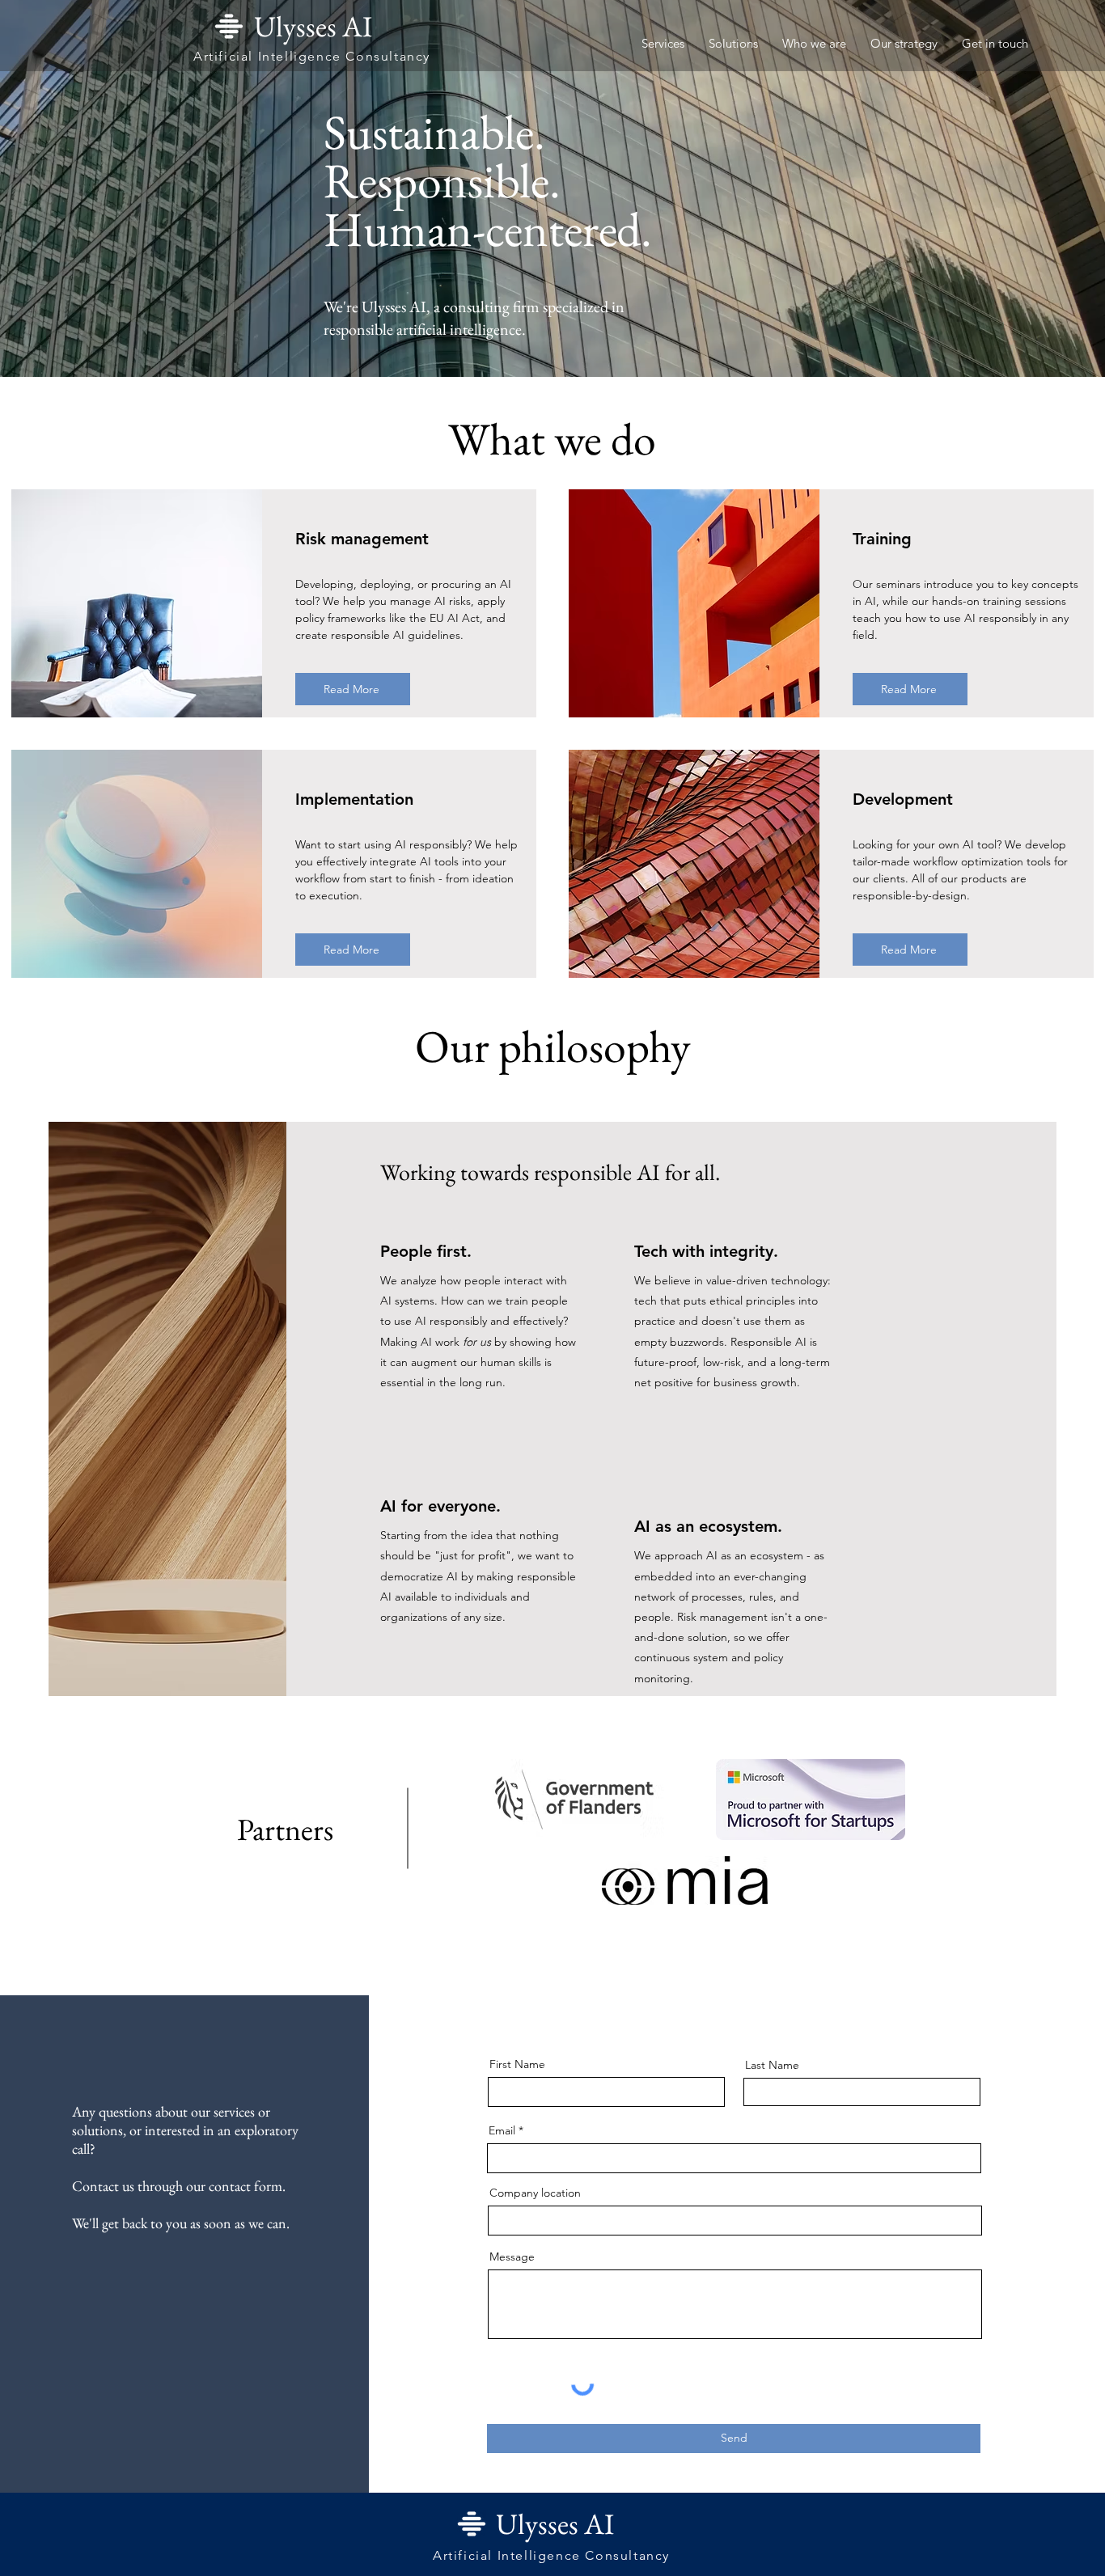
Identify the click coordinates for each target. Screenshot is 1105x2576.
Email (502, 2130)
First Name (517, 2064)
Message (512, 2257)
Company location (535, 2193)
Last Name (772, 2065)
